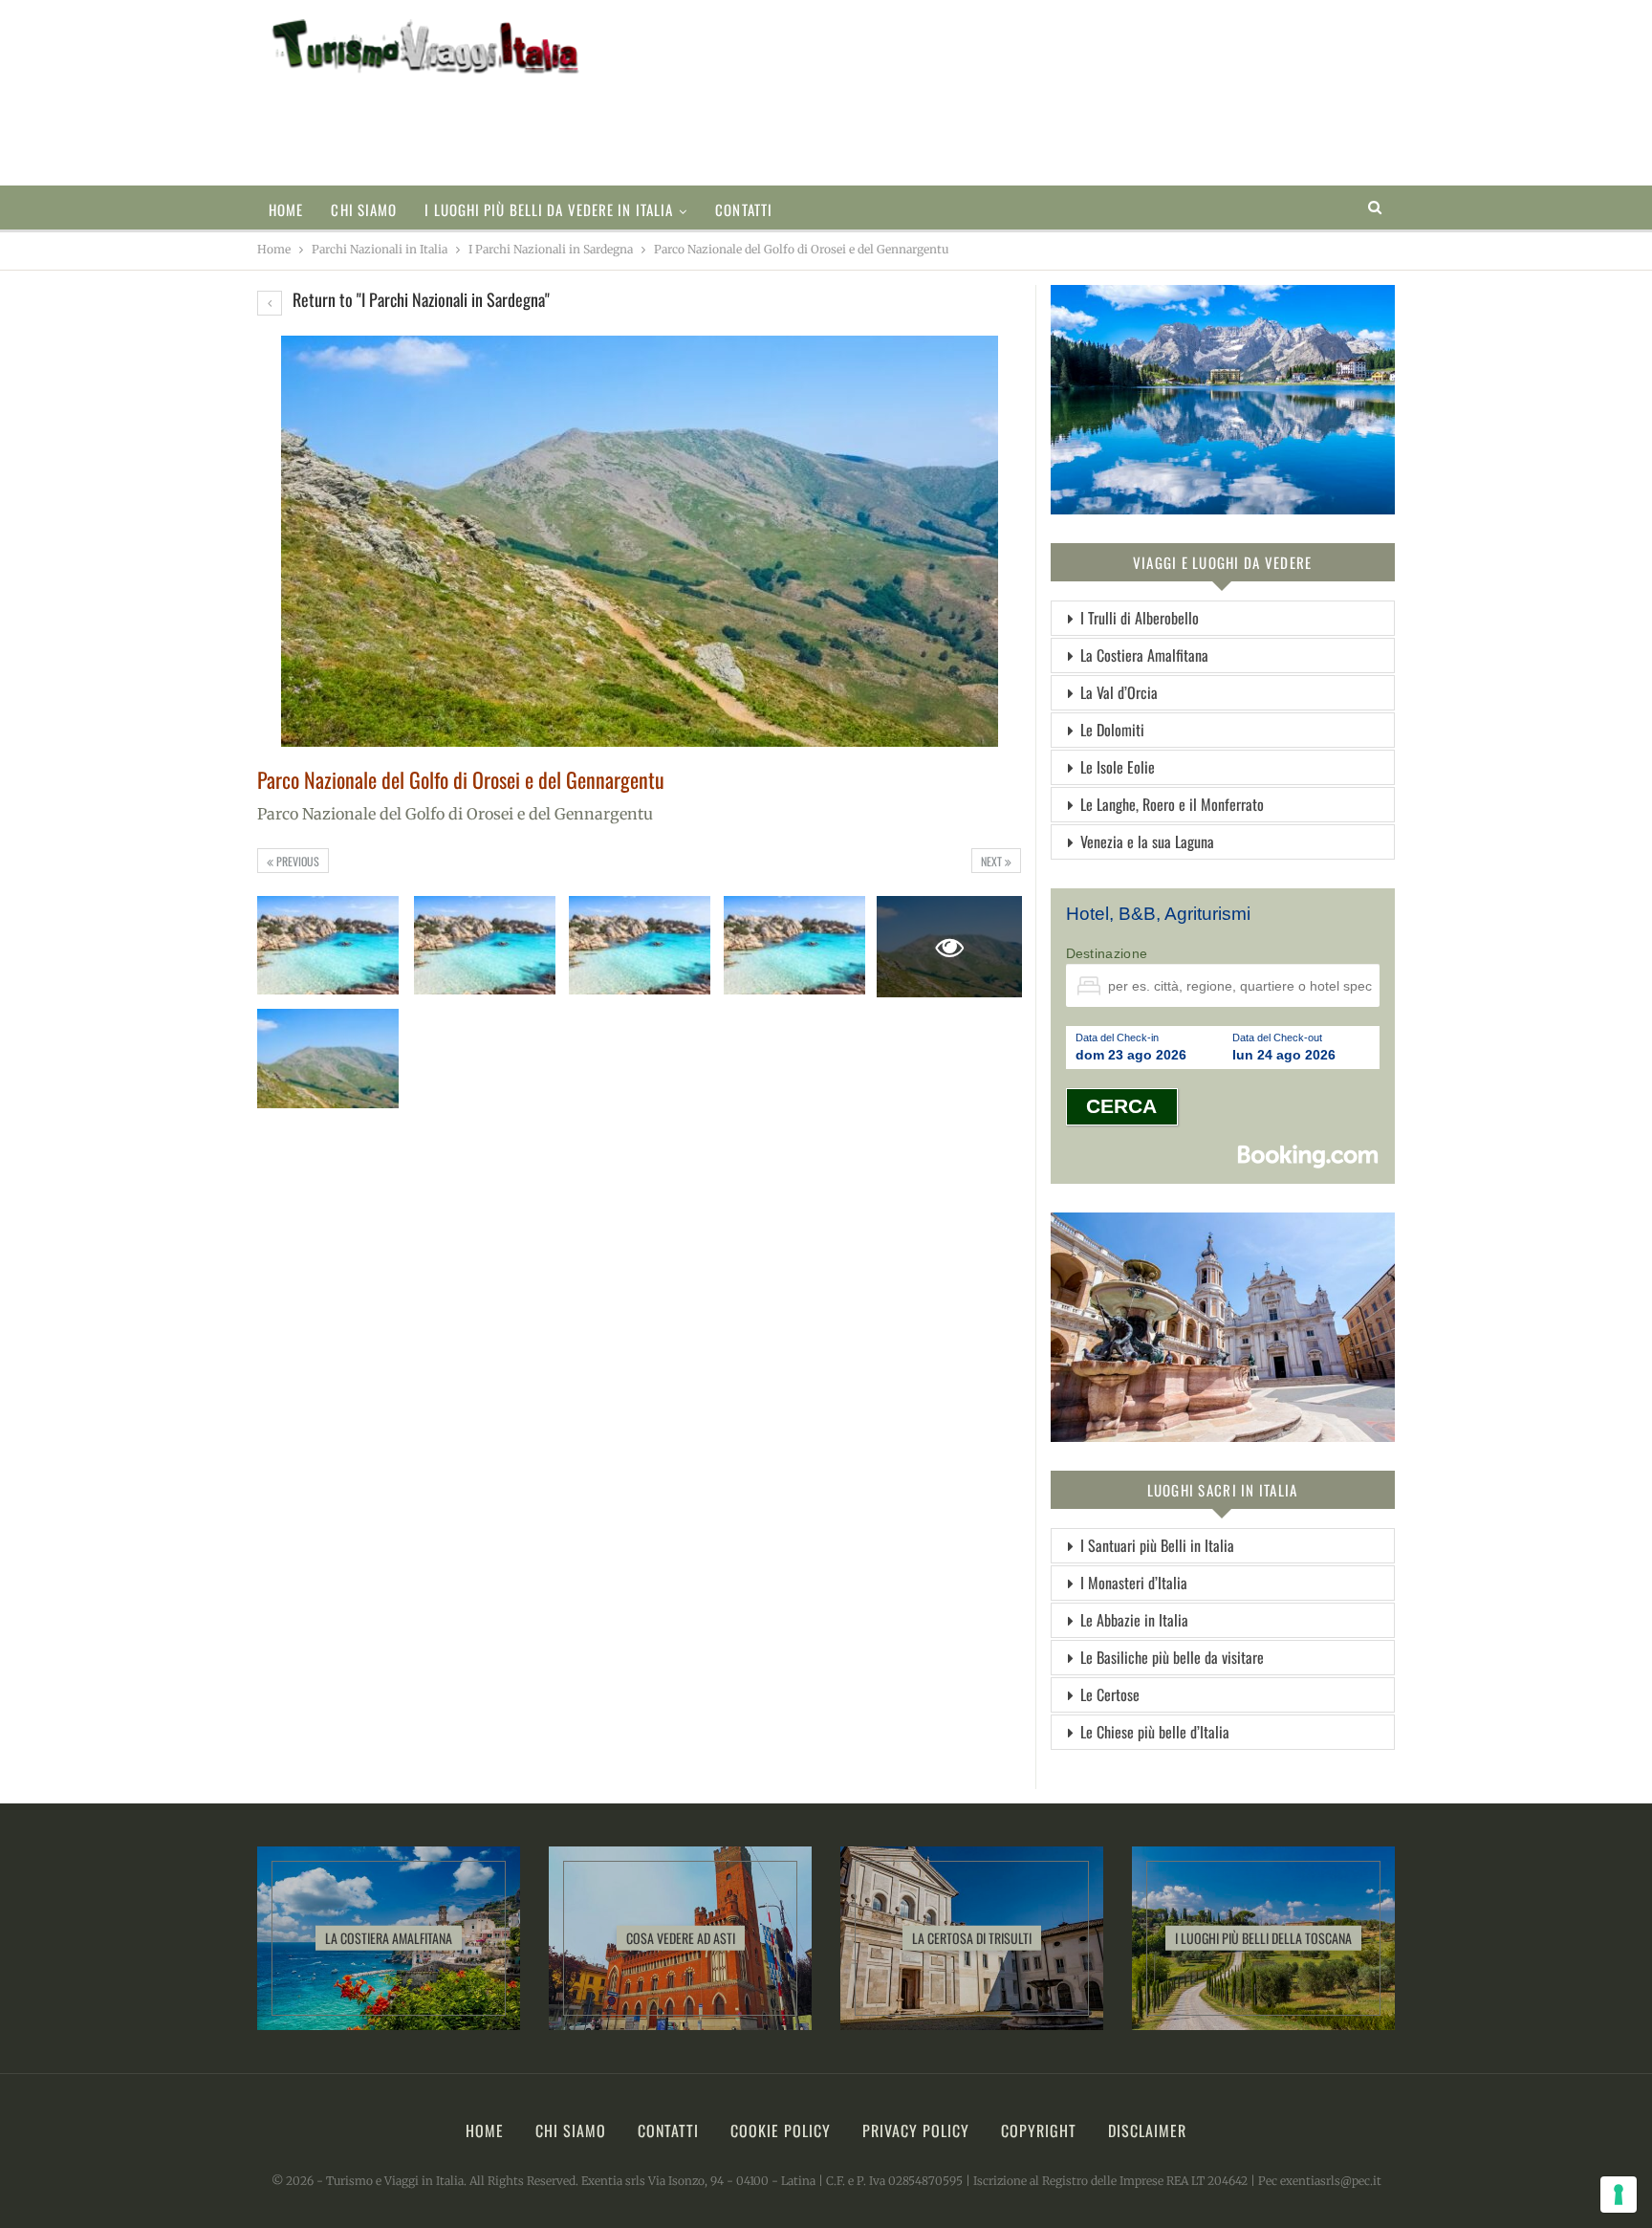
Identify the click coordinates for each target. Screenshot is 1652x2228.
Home (286, 209)
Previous (296, 861)
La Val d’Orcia (1119, 692)
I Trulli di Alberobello (1140, 618)
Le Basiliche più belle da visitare (1172, 1657)
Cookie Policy (781, 2130)
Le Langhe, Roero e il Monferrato (1172, 804)
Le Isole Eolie (1118, 767)
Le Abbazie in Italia (1134, 1620)
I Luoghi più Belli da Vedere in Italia (549, 209)
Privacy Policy (916, 2130)
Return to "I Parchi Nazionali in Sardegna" (419, 299)
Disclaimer (1147, 2130)
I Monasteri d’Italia (1134, 1583)
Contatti (744, 209)
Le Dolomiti (1112, 730)
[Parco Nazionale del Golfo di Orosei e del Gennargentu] (328, 946)
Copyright (1039, 2130)
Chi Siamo (364, 209)
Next (993, 861)
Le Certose (1110, 1694)
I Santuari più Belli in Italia (1157, 1545)
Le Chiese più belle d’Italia (1155, 1732)
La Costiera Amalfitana (1144, 655)
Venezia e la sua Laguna (1147, 841)
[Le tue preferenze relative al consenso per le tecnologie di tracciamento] (1619, 2195)
